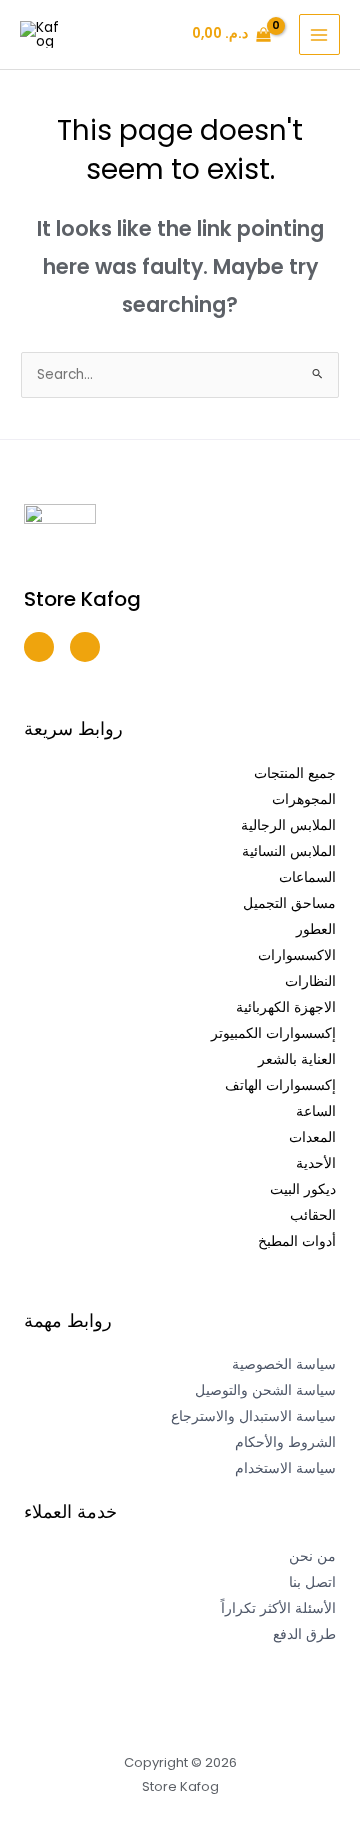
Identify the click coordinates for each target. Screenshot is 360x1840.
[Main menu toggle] (319, 34)
